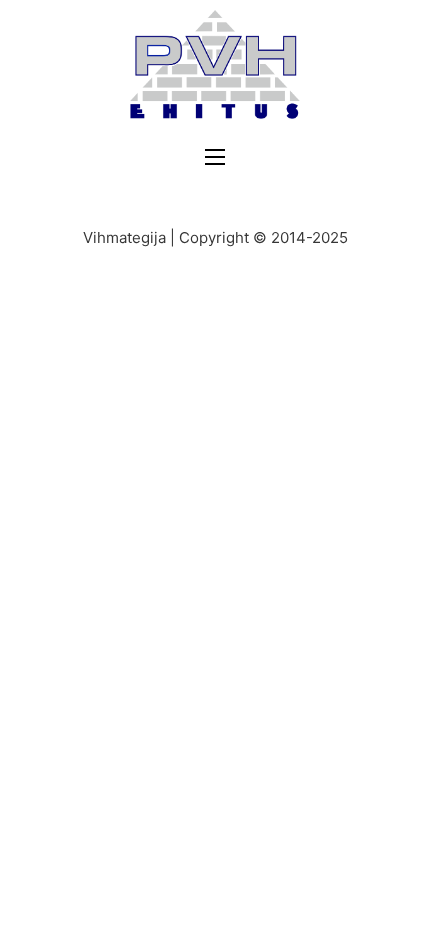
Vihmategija (124, 237)
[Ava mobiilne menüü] (215, 157)
